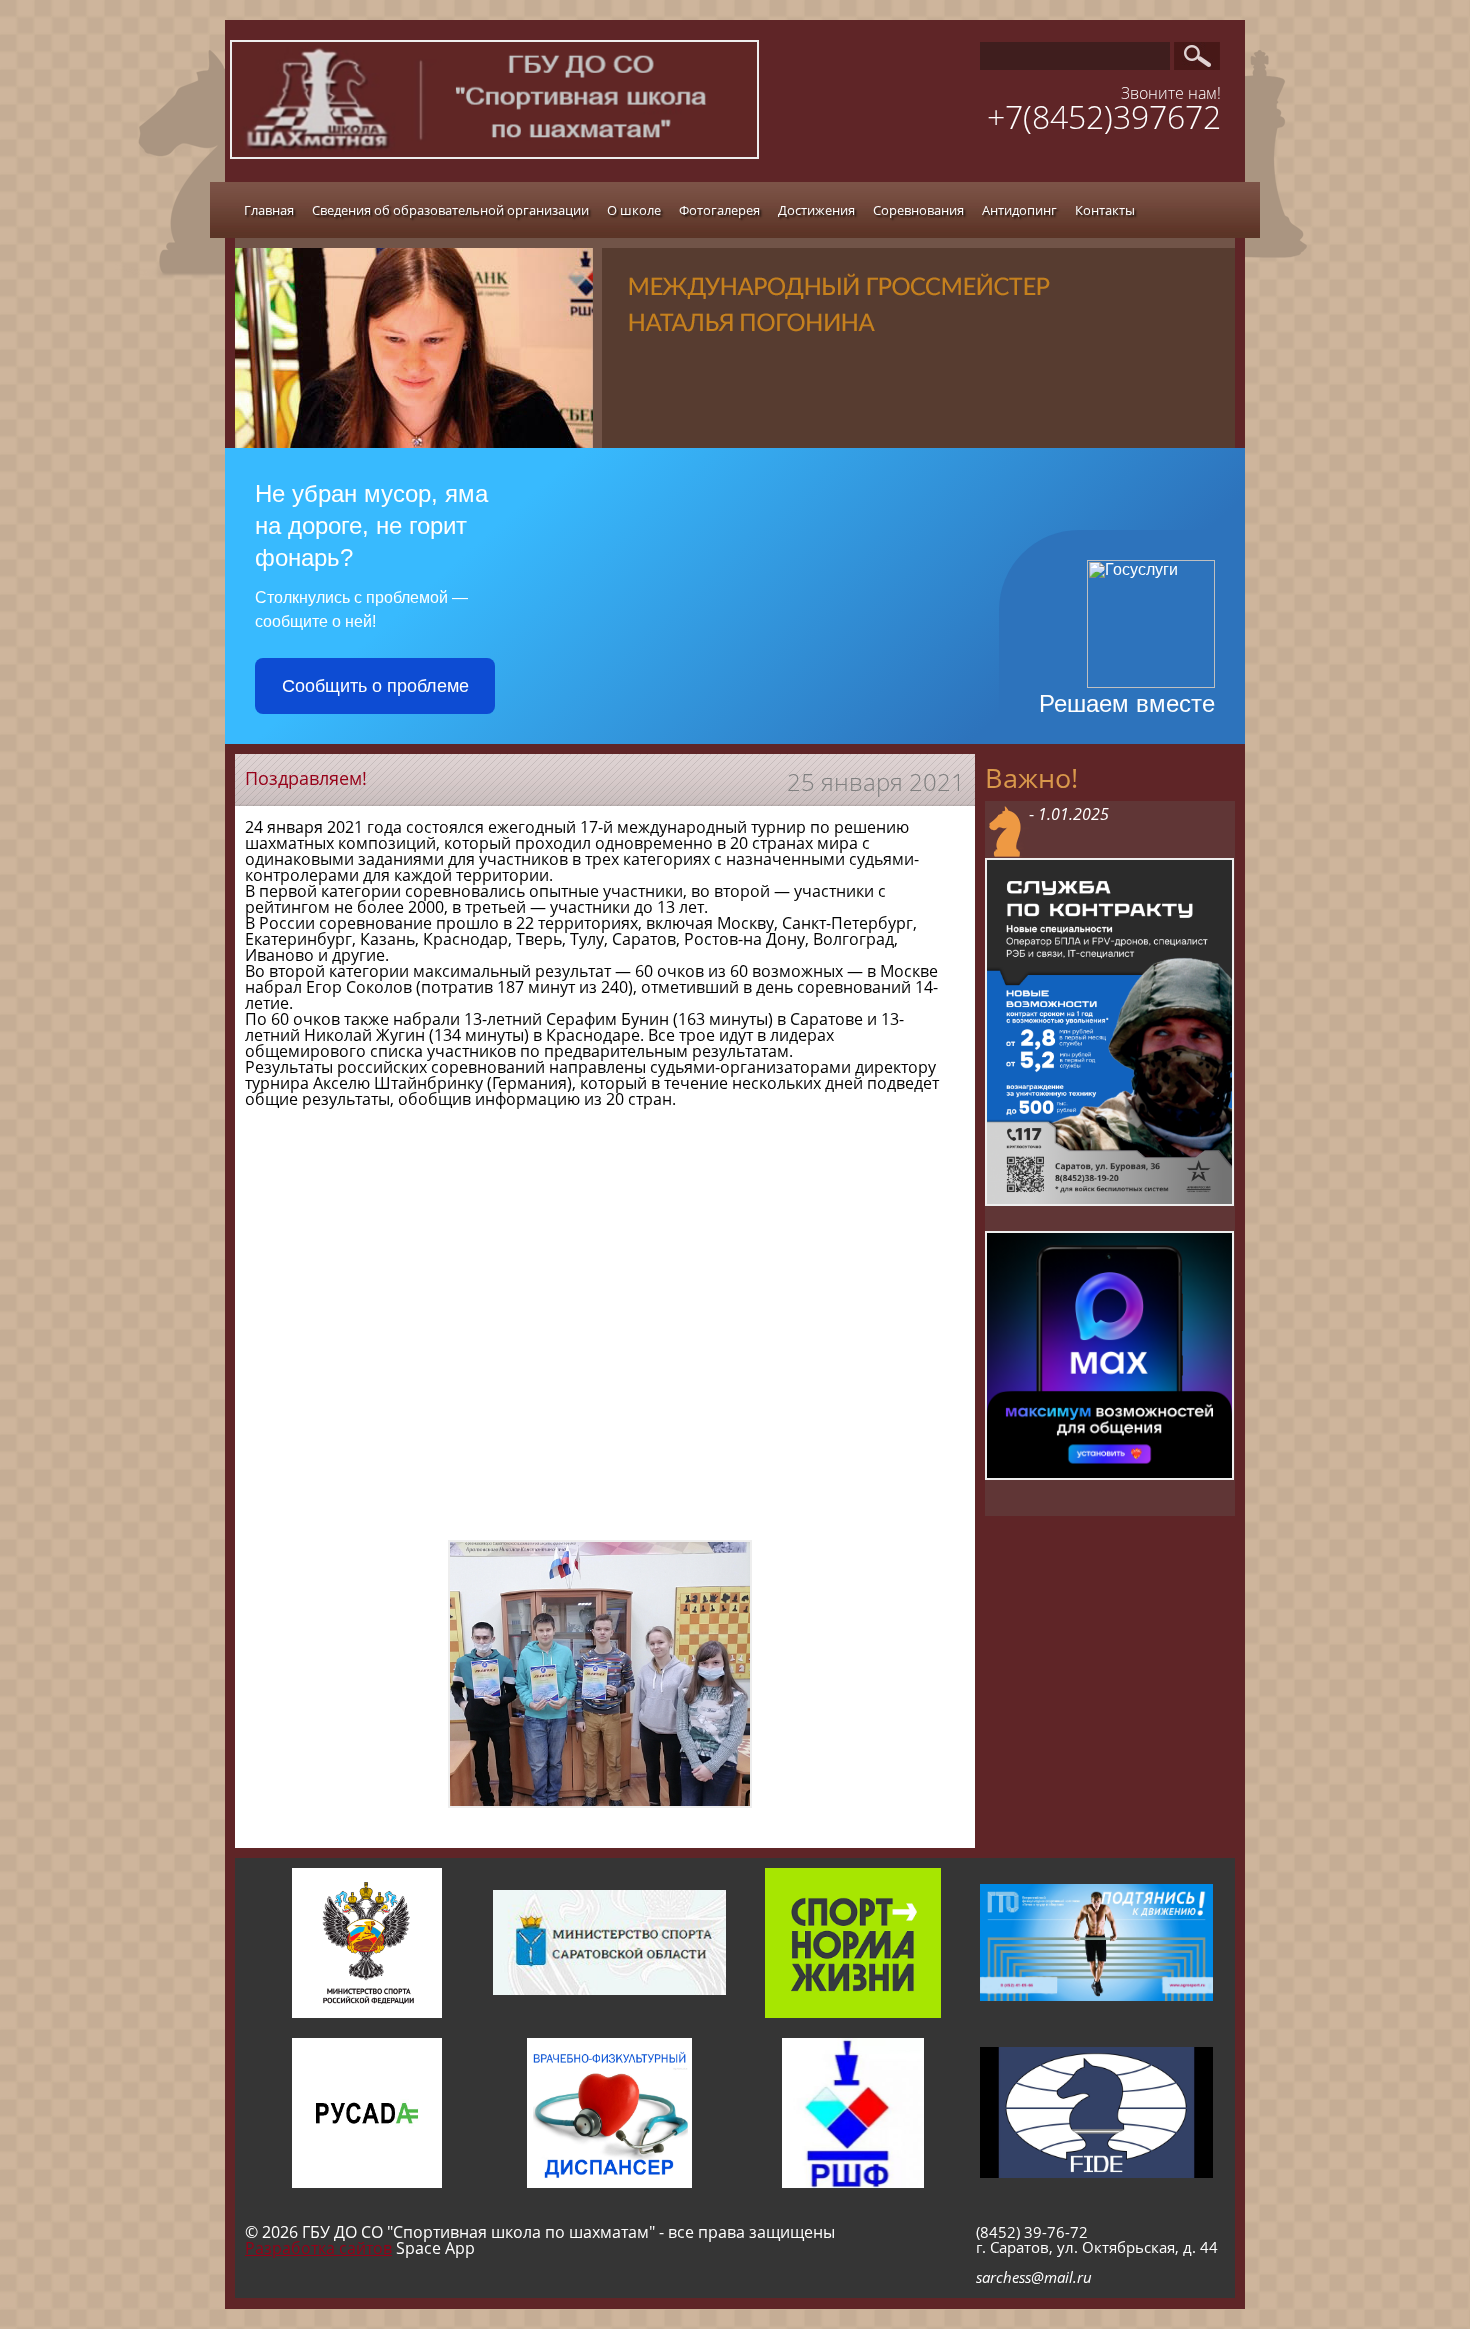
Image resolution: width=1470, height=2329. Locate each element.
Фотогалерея (719, 210)
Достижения (816, 210)
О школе (634, 210)
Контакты (1105, 210)
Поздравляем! (306, 778)
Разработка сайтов (318, 2248)
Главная (269, 210)
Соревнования (918, 210)
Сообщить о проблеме (375, 686)
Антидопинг (1019, 210)
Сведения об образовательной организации (450, 210)
